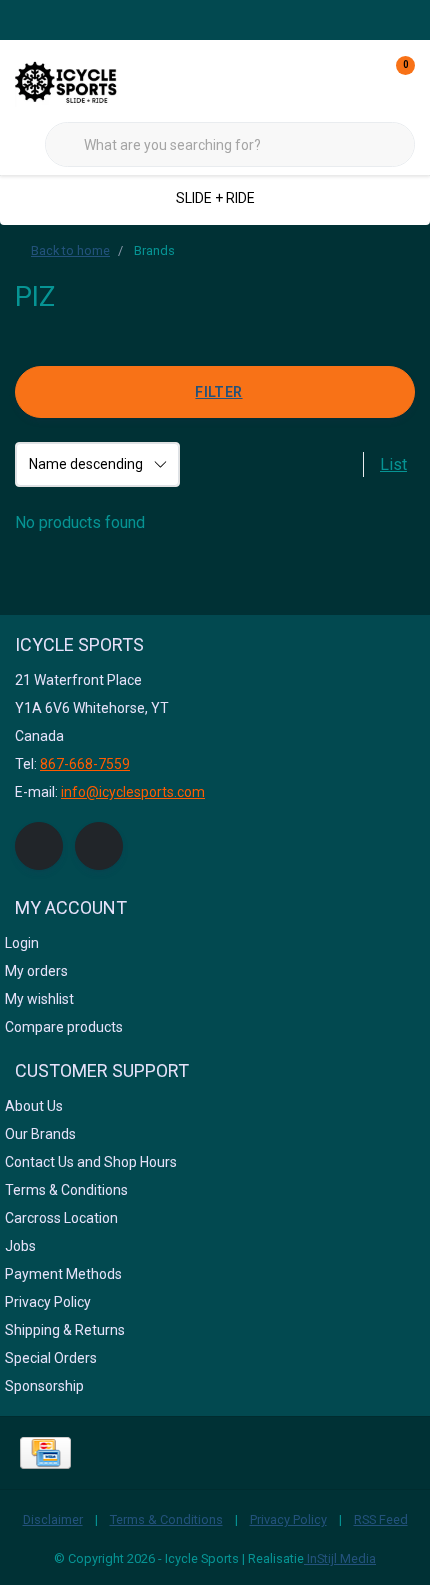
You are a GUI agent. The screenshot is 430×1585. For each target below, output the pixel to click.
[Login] (320, 80)
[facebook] (39, 846)
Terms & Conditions (166, 1519)
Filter (218, 392)
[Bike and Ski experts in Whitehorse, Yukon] (90, 79)
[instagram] (99, 846)
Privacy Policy (288, 1519)
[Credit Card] (45, 1453)
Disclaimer (53, 1519)
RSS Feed (381, 1519)
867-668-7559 (85, 764)
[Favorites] (358, 80)
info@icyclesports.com (133, 792)
